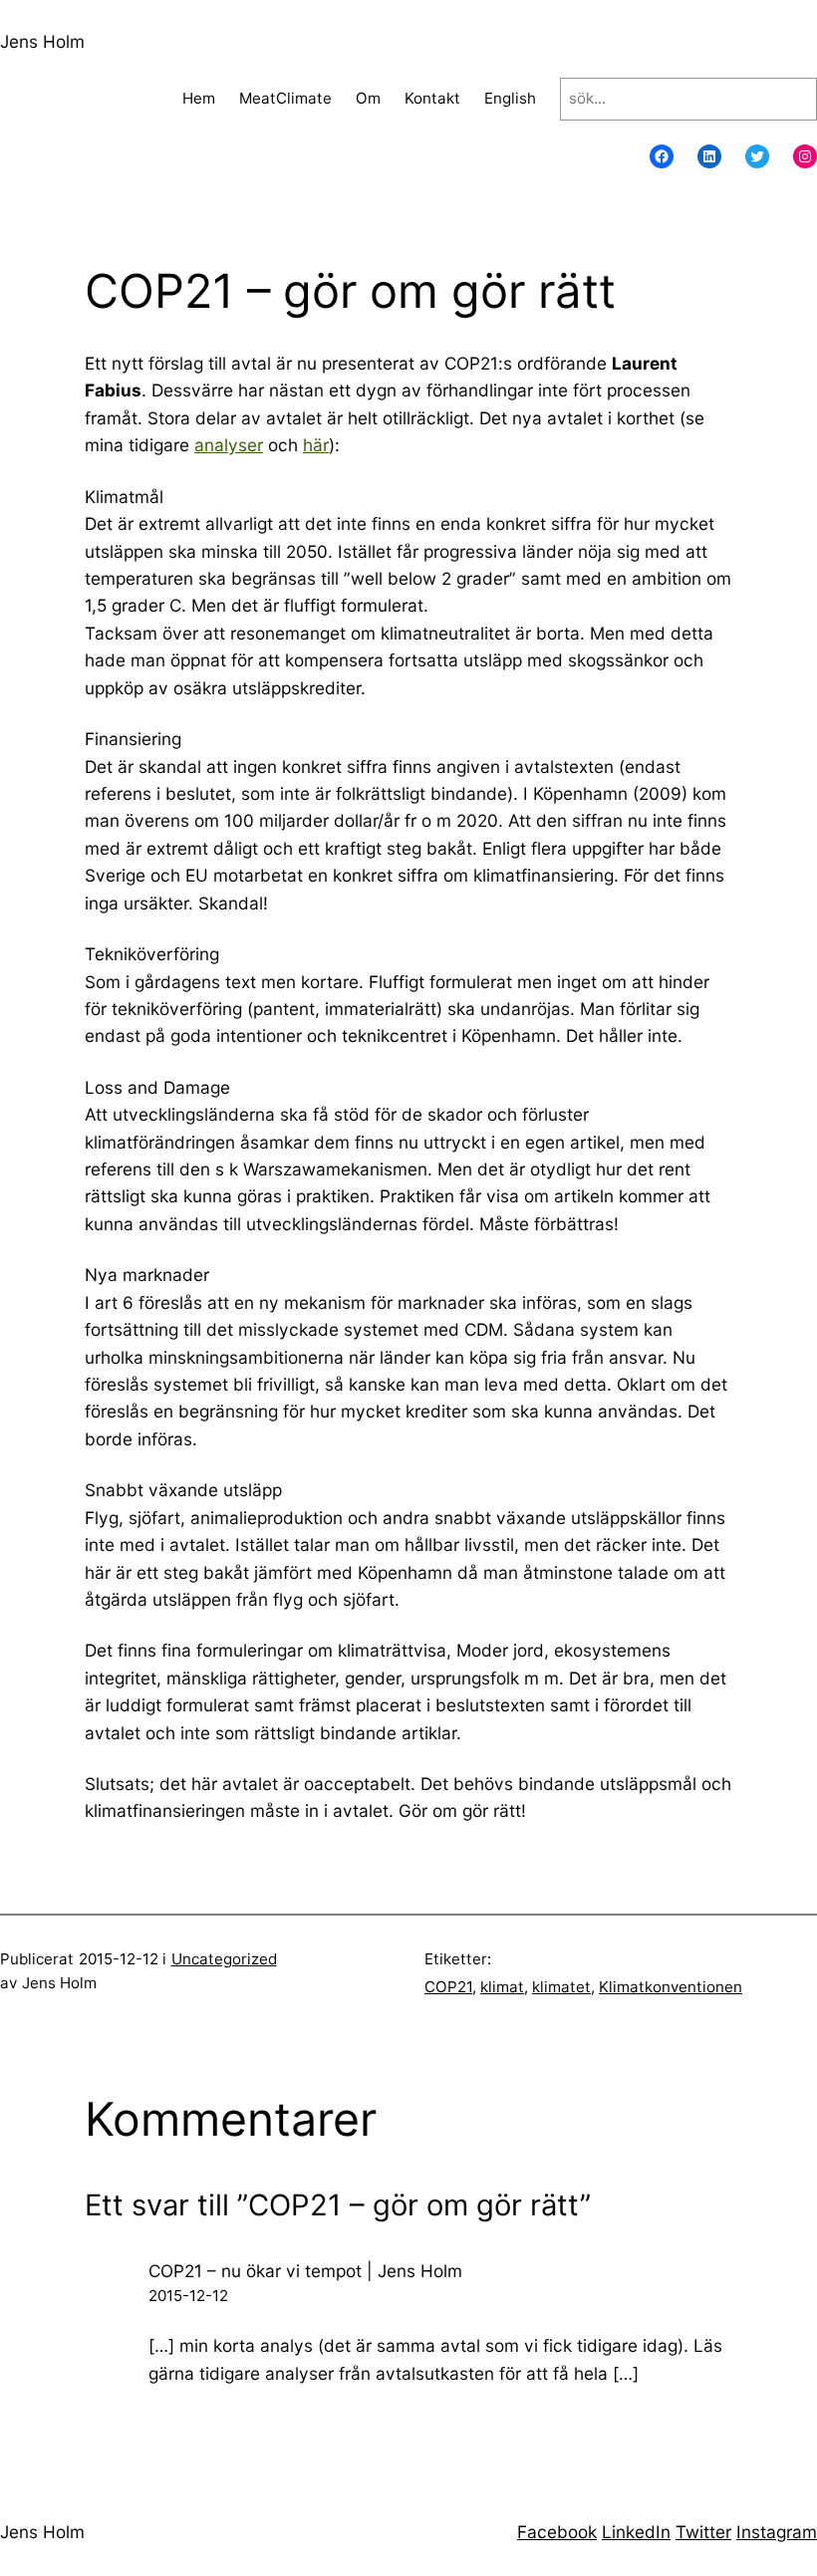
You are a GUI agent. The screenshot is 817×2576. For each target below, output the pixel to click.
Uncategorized (224, 1959)
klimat (502, 1987)
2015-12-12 (188, 2296)
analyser (229, 445)
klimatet (561, 1987)
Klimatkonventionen (671, 1987)
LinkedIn (636, 2532)
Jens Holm (42, 41)
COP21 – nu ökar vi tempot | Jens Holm (305, 2271)
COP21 (448, 1987)
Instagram (777, 2532)
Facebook (557, 2532)
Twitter (703, 2532)
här (316, 445)
